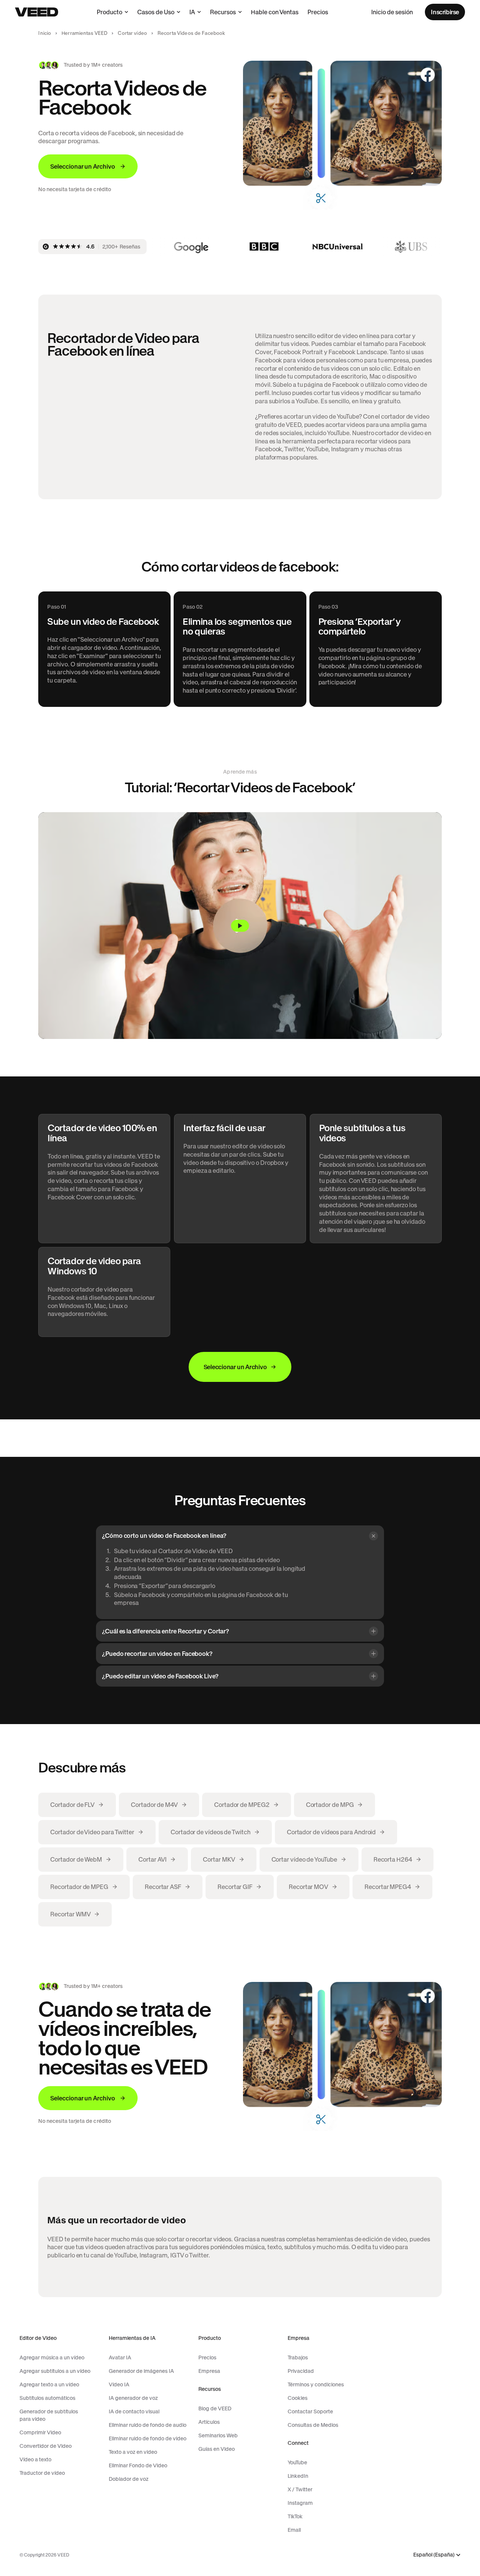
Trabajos (298, 2357)
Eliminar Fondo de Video (138, 2465)
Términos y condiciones (316, 2384)
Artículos (209, 2422)
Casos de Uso (156, 12)
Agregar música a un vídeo (52, 2357)
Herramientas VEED (84, 33)
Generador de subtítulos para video (49, 2415)
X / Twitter (300, 2489)
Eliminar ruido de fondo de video (148, 2438)
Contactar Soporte (310, 2411)
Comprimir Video (40, 2432)
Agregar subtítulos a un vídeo (55, 2371)
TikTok (295, 2516)
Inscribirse (445, 12)
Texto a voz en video (133, 2452)
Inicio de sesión (392, 12)
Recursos (223, 12)
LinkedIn (298, 2476)
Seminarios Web (218, 2435)
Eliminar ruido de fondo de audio (148, 2425)
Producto (109, 12)
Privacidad (301, 2371)
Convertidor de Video (46, 2446)
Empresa (209, 2371)
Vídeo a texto (35, 2459)
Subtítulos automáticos (47, 2398)
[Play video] (240, 926)
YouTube (297, 2462)
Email (294, 2530)
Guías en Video (217, 2449)
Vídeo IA (119, 2384)
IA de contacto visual (134, 2411)
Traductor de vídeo (42, 2473)
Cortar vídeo (132, 33)
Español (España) (434, 2555)
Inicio (45, 33)
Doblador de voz (129, 2479)
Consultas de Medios (313, 2425)
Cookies (298, 2398)
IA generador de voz (133, 2398)
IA (192, 12)
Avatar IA (120, 2357)
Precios (318, 12)
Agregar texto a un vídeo (49, 2384)
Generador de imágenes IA (141, 2371)
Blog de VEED (215, 2408)
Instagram (300, 2503)
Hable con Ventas (275, 12)
